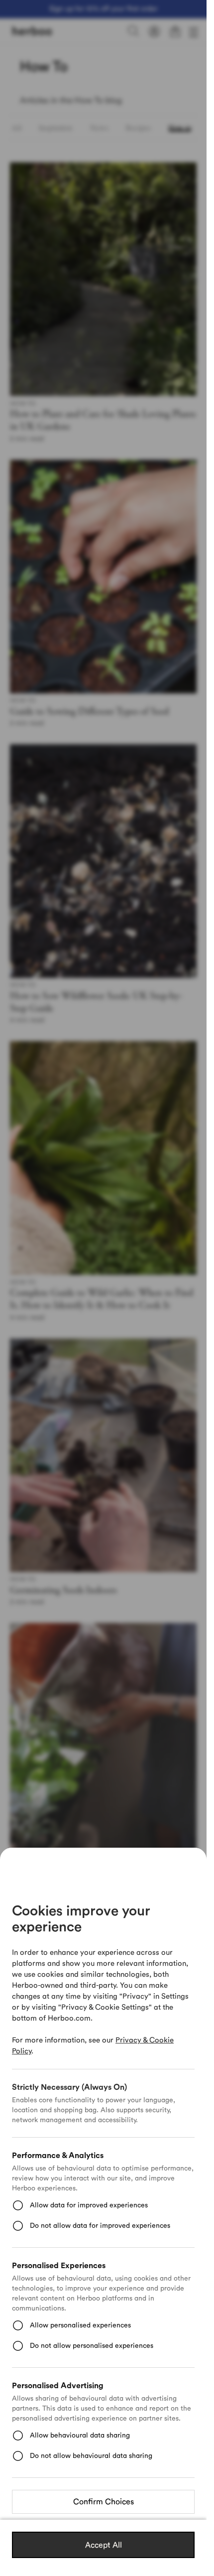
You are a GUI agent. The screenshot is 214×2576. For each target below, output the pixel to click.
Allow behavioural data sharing (80, 2436)
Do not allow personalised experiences (92, 2346)
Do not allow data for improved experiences (100, 2226)
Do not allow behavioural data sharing (91, 2456)
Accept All (104, 2545)
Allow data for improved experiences (89, 2205)
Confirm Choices (104, 2502)
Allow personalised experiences (80, 2325)
